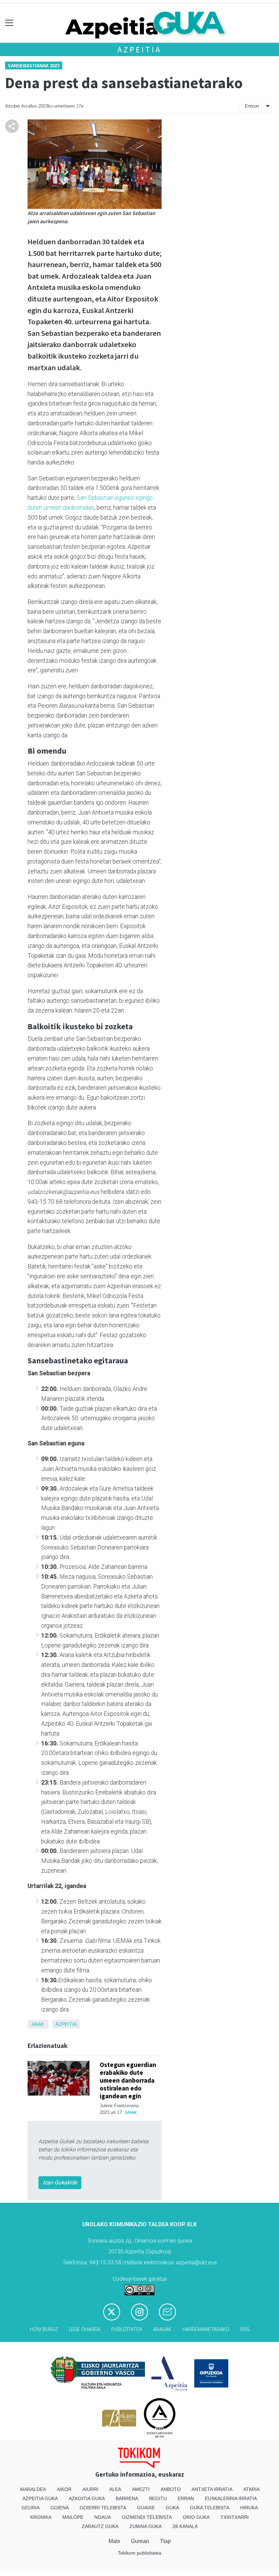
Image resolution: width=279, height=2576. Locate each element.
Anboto (171, 2489)
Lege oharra (85, 2329)
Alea (115, 2489)
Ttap (165, 2541)
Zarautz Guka (100, 2526)
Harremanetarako (206, 2329)
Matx (114, 2541)
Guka (172, 2508)
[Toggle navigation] (9, 23)
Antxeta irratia (212, 2489)
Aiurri (90, 2489)
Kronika (41, 2517)
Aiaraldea (33, 2489)
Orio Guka (196, 2517)
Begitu (158, 2498)
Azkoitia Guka (87, 2498)
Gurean (140, 2541)
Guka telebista (210, 2508)
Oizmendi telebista (147, 2517)
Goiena (60, 2508)
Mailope (73, 2517)
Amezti (141, 2489)
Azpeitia (139, 50)
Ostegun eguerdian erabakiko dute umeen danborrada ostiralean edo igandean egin (128, 2080)
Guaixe (146, 2508)
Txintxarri (235, 2517)
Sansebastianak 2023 (34, 66)
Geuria (30, 2508)
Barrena (127, 2498)
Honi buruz (44, 2329)
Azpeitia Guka (40, 2498)
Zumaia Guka (145, 2526)
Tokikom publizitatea (139, 2553)
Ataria (251, 2489)
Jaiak (37, 2024)
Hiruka (249, 2508)
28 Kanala (185, 2526)
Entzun (252, 106)
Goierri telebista (103, 2508)
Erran (186, 2498)
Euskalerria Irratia (231, 2498)
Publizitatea (127, 2329)
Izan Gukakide (60, 2183)
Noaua (103, 2517)
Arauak (162, 2329)
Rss (245, 2329)
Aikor (64, 2489)
